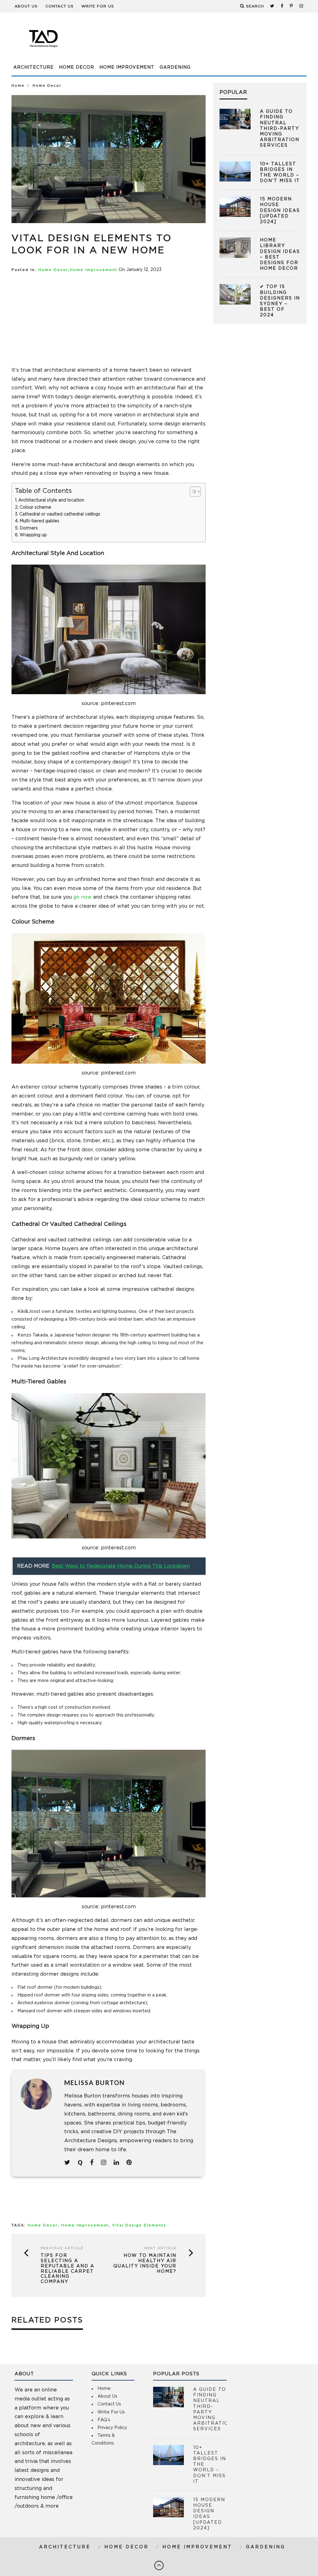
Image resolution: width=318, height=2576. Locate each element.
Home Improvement (127, 67)
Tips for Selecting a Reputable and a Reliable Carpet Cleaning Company (68, 2269)
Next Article (160, 2248)
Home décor (43, 2225)
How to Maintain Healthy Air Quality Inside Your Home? (145, 2263)
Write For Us (98, 6)
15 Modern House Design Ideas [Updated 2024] (280, 211)
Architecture (34, 67)
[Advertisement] (193, 42)
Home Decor (77, 67)
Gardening (175, 67)
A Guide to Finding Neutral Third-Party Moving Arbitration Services (280, 128)
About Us (26, 6)
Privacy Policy (112, 2428)
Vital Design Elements (139, 2225)
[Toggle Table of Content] (192, 492)
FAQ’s (104, 2420)
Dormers (29, 528)
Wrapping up (34, 535)
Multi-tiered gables (39, 521)
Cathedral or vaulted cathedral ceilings (60, 514)
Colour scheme (35, 507)
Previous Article (62, 2248)
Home (18, 86)
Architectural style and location (51, 500)
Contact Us (59, 6)
